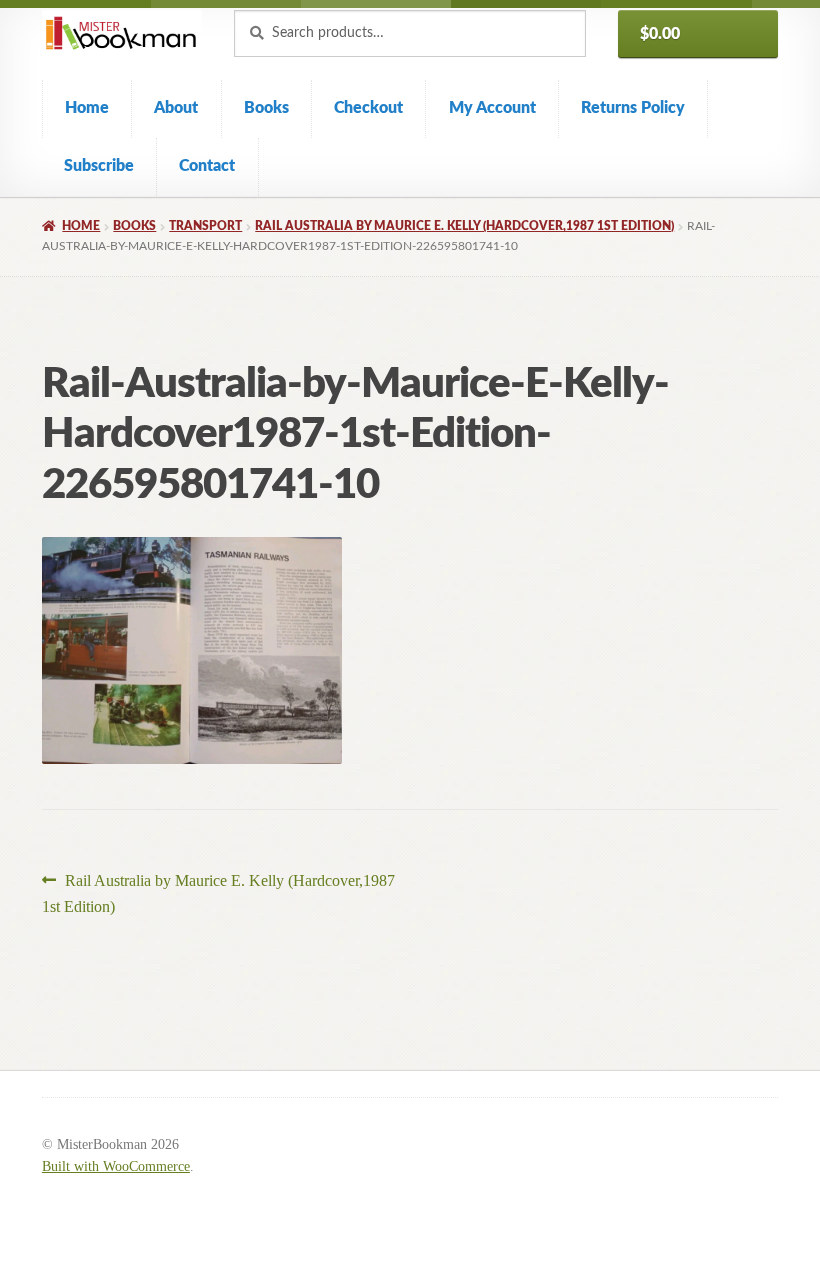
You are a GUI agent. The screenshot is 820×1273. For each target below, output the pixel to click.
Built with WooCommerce (116, 1166)
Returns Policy (633, 108)
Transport (205, 226)
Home (87, 108)
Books (266, 108)
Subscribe (99, 166)
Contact (207, 166)
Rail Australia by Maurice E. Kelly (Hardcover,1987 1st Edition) (464, 226)
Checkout (368, 108)
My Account (492, 108)
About (176, 108)
